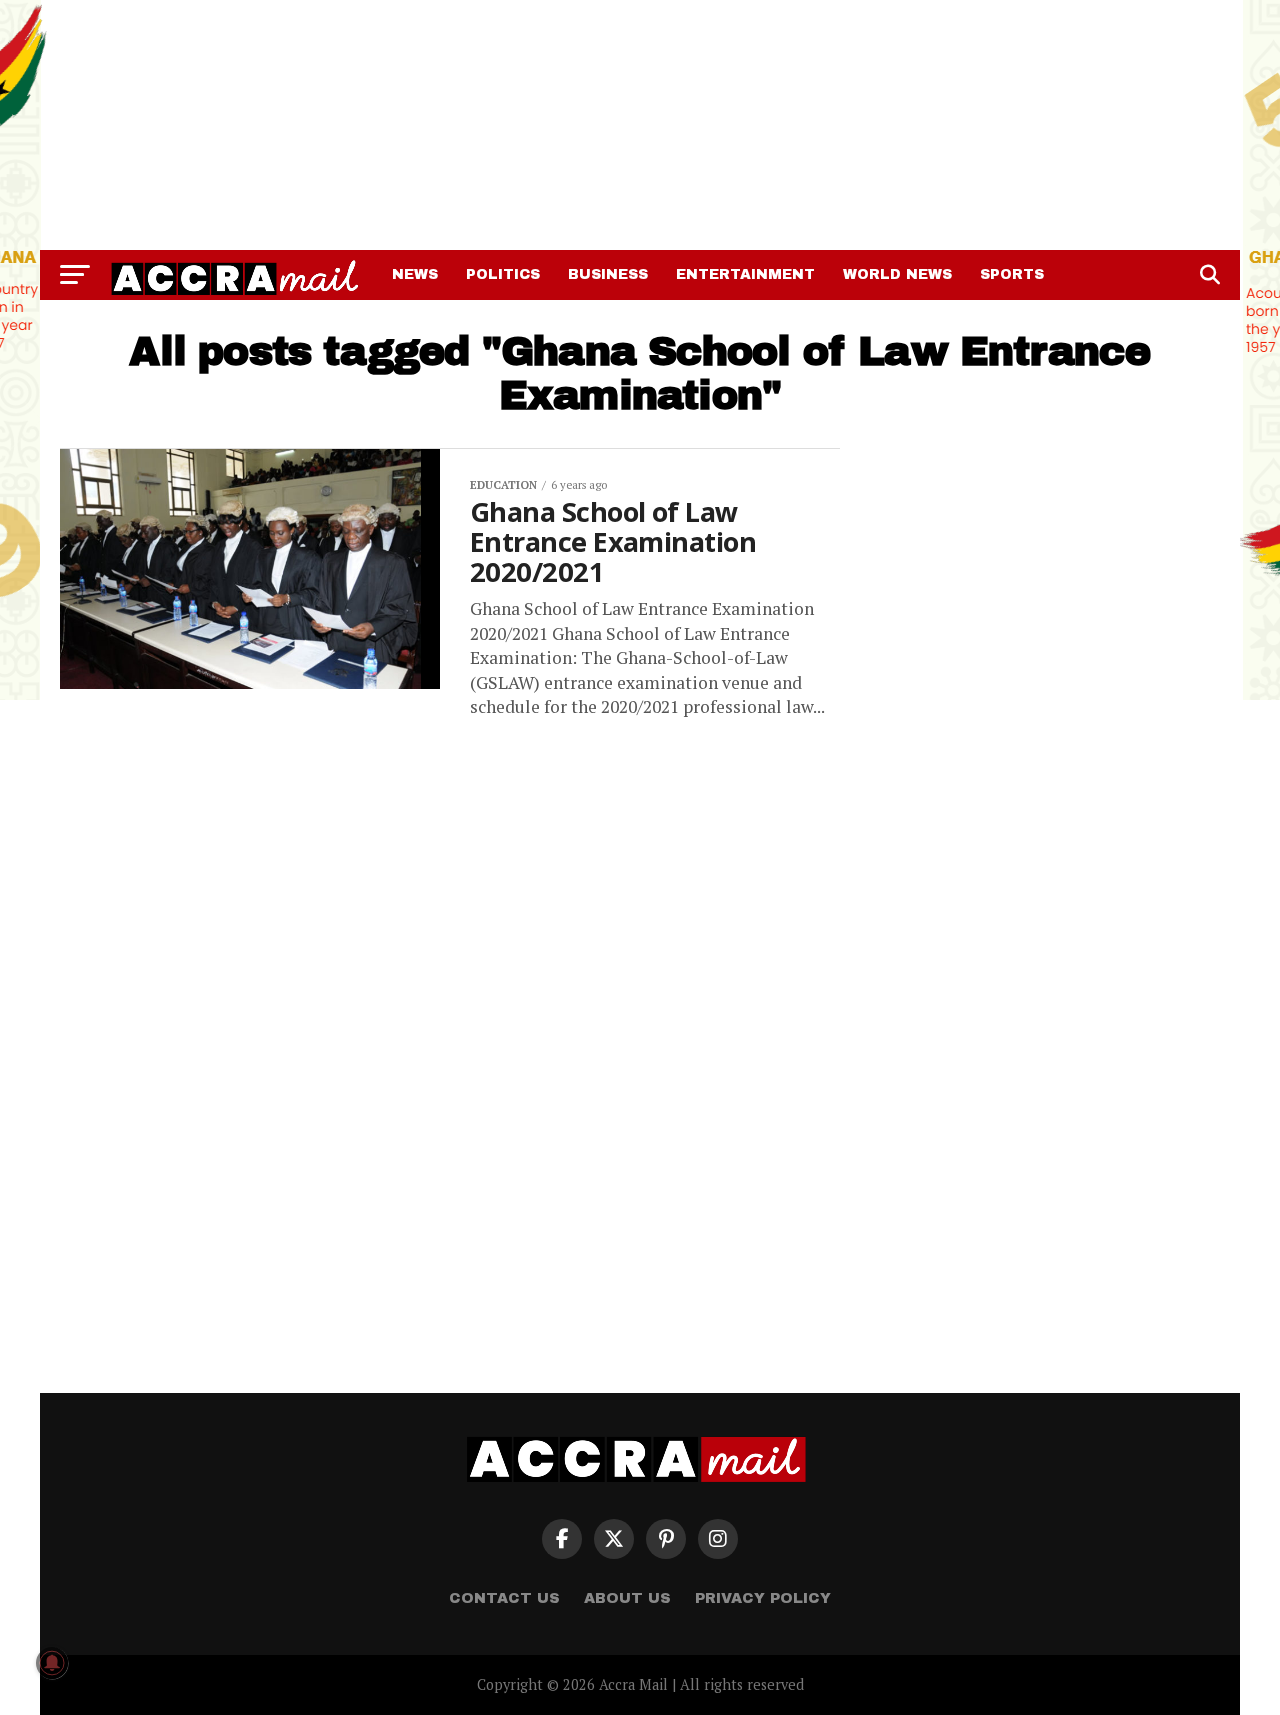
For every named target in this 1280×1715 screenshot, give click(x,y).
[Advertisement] (640, 125)
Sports (1012, 274)
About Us (627, 1598)
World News (897, 274)
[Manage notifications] (52, 1663)
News (415, 274)
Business (608, 274)
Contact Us (504, 1598)
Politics (503, 274)
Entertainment (745, 274)
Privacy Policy (763, 1598)
